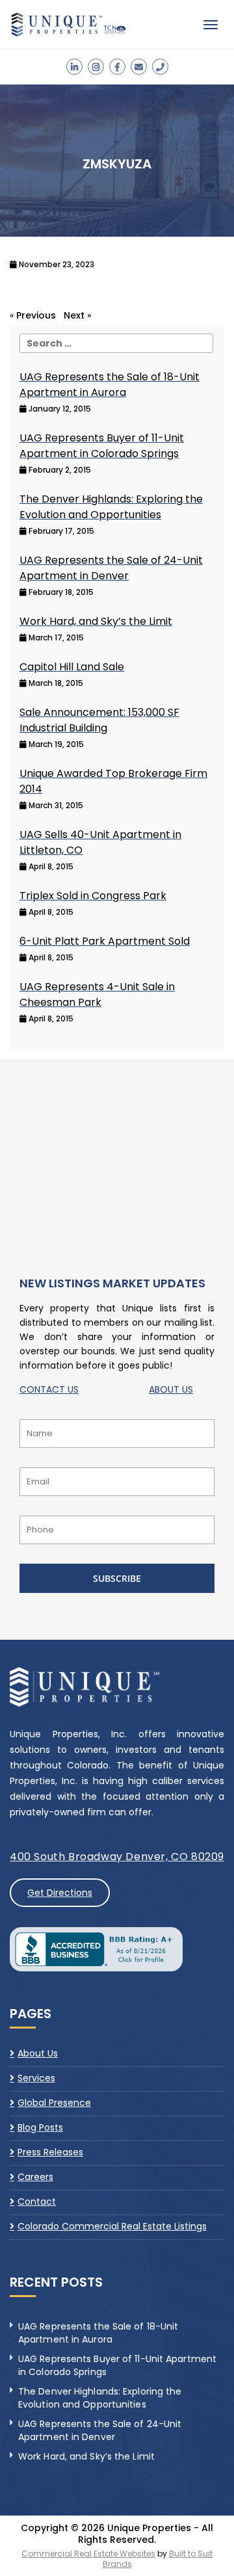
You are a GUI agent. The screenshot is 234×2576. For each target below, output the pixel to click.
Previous (36, 315)
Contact (37, 2201)
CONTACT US (49, 1389)
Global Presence (54, 2103)
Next (74, 315)
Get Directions (60, 1893)
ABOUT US (171, 1389)
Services (36, 2078)
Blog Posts (40, 2127)
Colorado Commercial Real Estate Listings (112, 2226)
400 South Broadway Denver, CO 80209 (117, 1857)
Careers (35, 2177)
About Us (38, 2054)
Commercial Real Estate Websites (88, 2554)
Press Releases (50, 2152)
